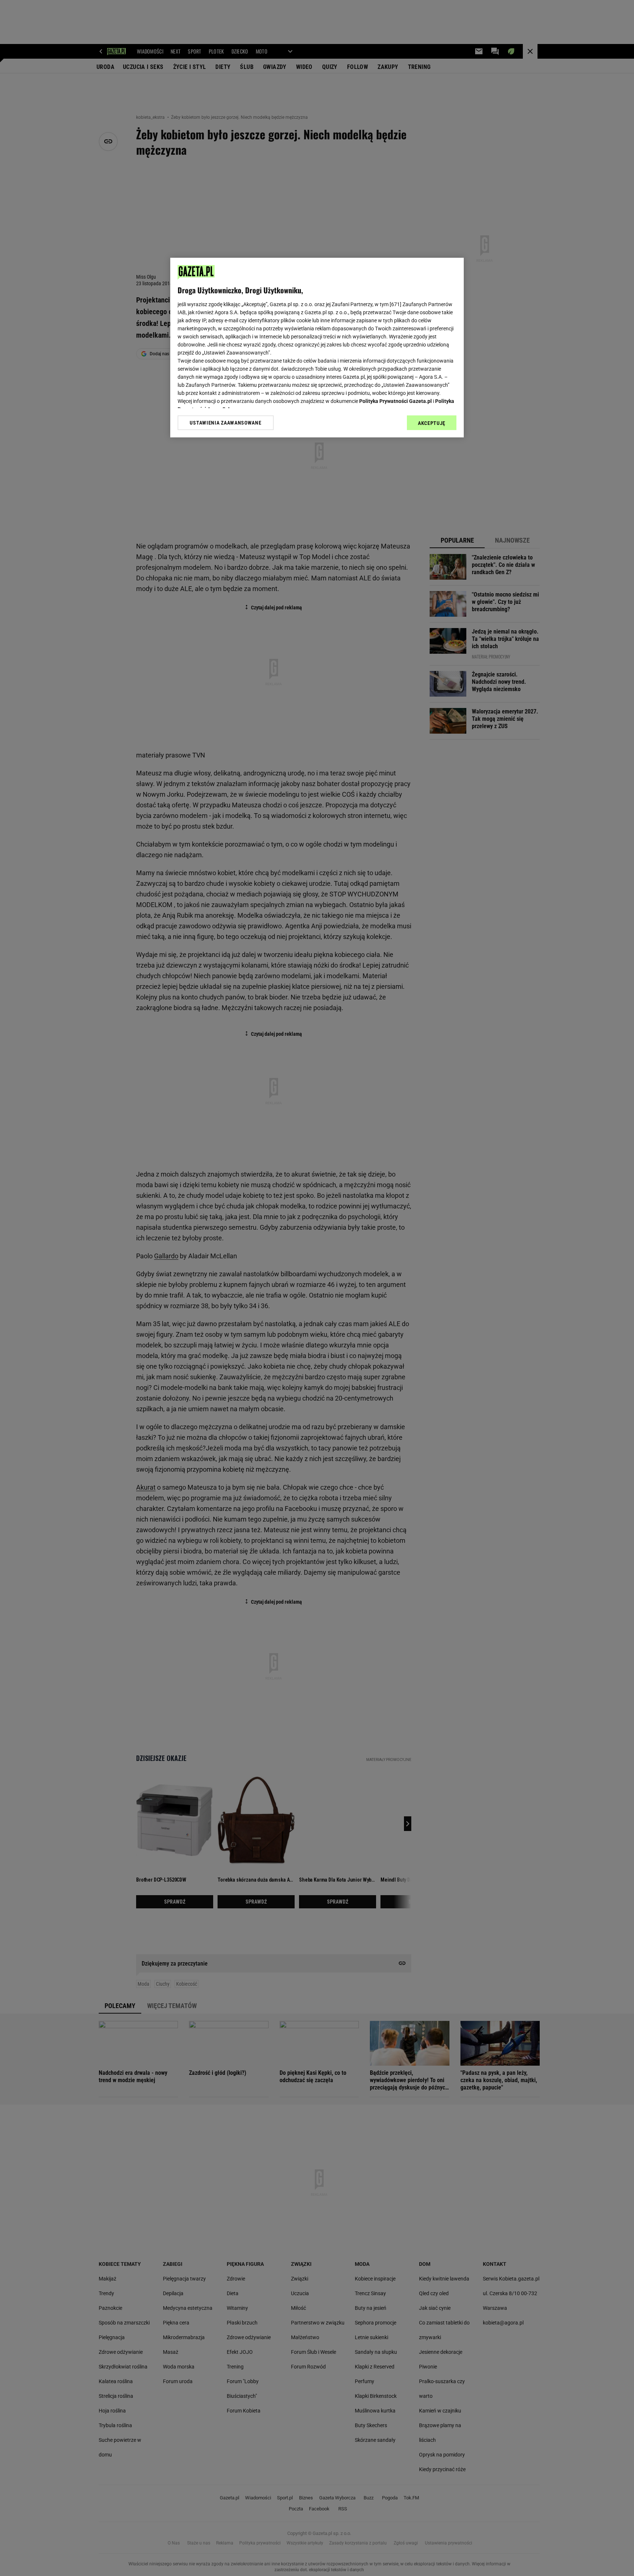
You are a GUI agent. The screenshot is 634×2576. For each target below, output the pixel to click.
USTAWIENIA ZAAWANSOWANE (225, 423)
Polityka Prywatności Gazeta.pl (396, 401)
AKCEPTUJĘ (432, 423)
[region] (317, 348)
